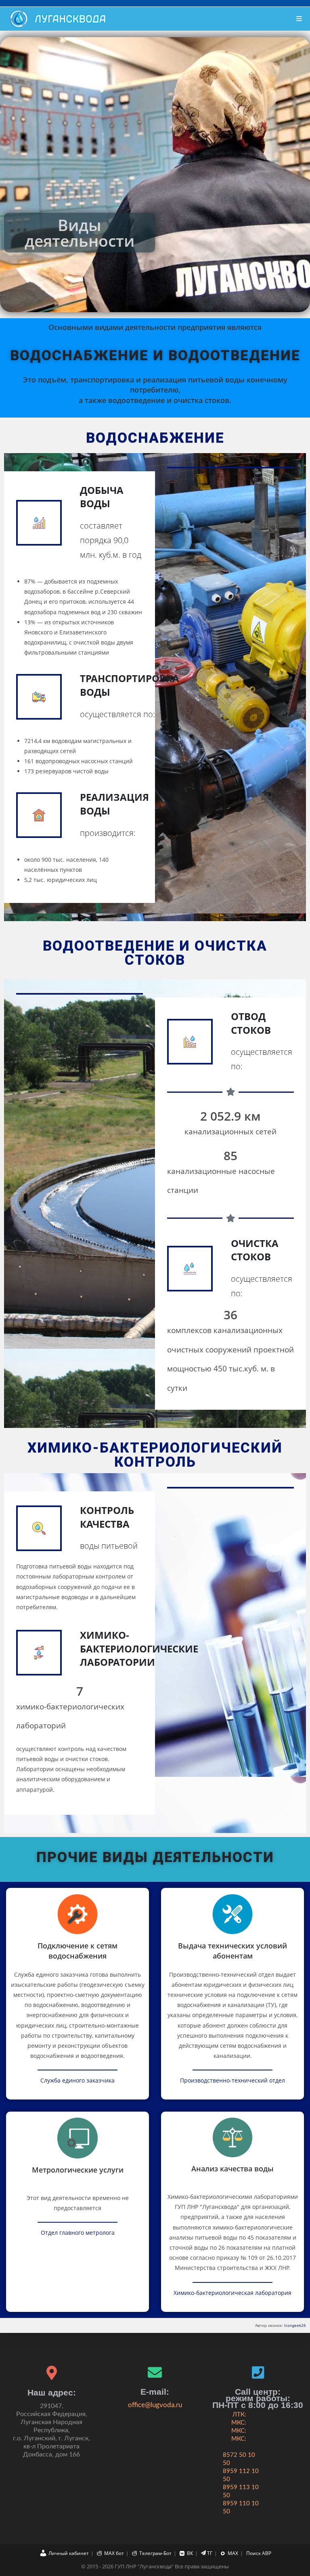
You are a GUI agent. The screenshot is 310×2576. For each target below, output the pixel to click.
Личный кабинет (69, 2553)
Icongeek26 (295, 2325)
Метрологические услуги (78, 2170)
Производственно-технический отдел (232, 2080)
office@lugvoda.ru (155, 2405)
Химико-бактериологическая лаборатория (232, 2293)
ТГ (210, 2553)
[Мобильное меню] (299, 19)
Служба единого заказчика (77, 2080)
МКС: (239, 2423)
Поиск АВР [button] (259, 2553)
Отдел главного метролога (78, 2233)
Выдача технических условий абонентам (232, 1951)
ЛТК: (239, 2415)
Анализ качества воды (232, 2169)
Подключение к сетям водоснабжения (77, 1951)
